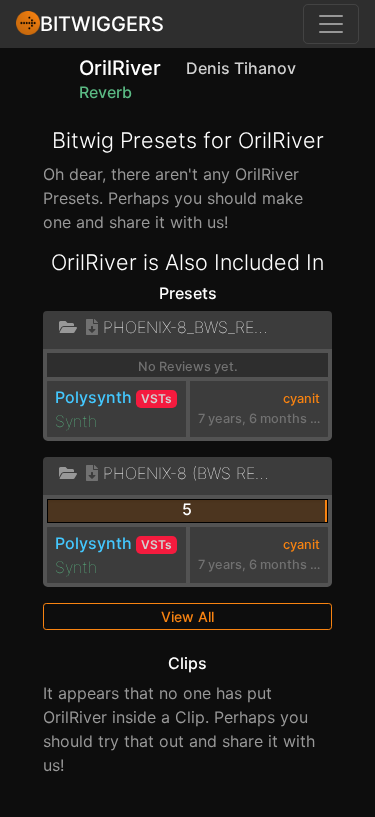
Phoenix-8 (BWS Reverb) (187, 473)
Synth (76, 421)
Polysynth (93, 397)
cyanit (301, 398)
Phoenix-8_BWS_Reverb (187, 327)
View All (187, 616)
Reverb (105, 92)
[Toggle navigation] (331, 24)
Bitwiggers (102, 24)
